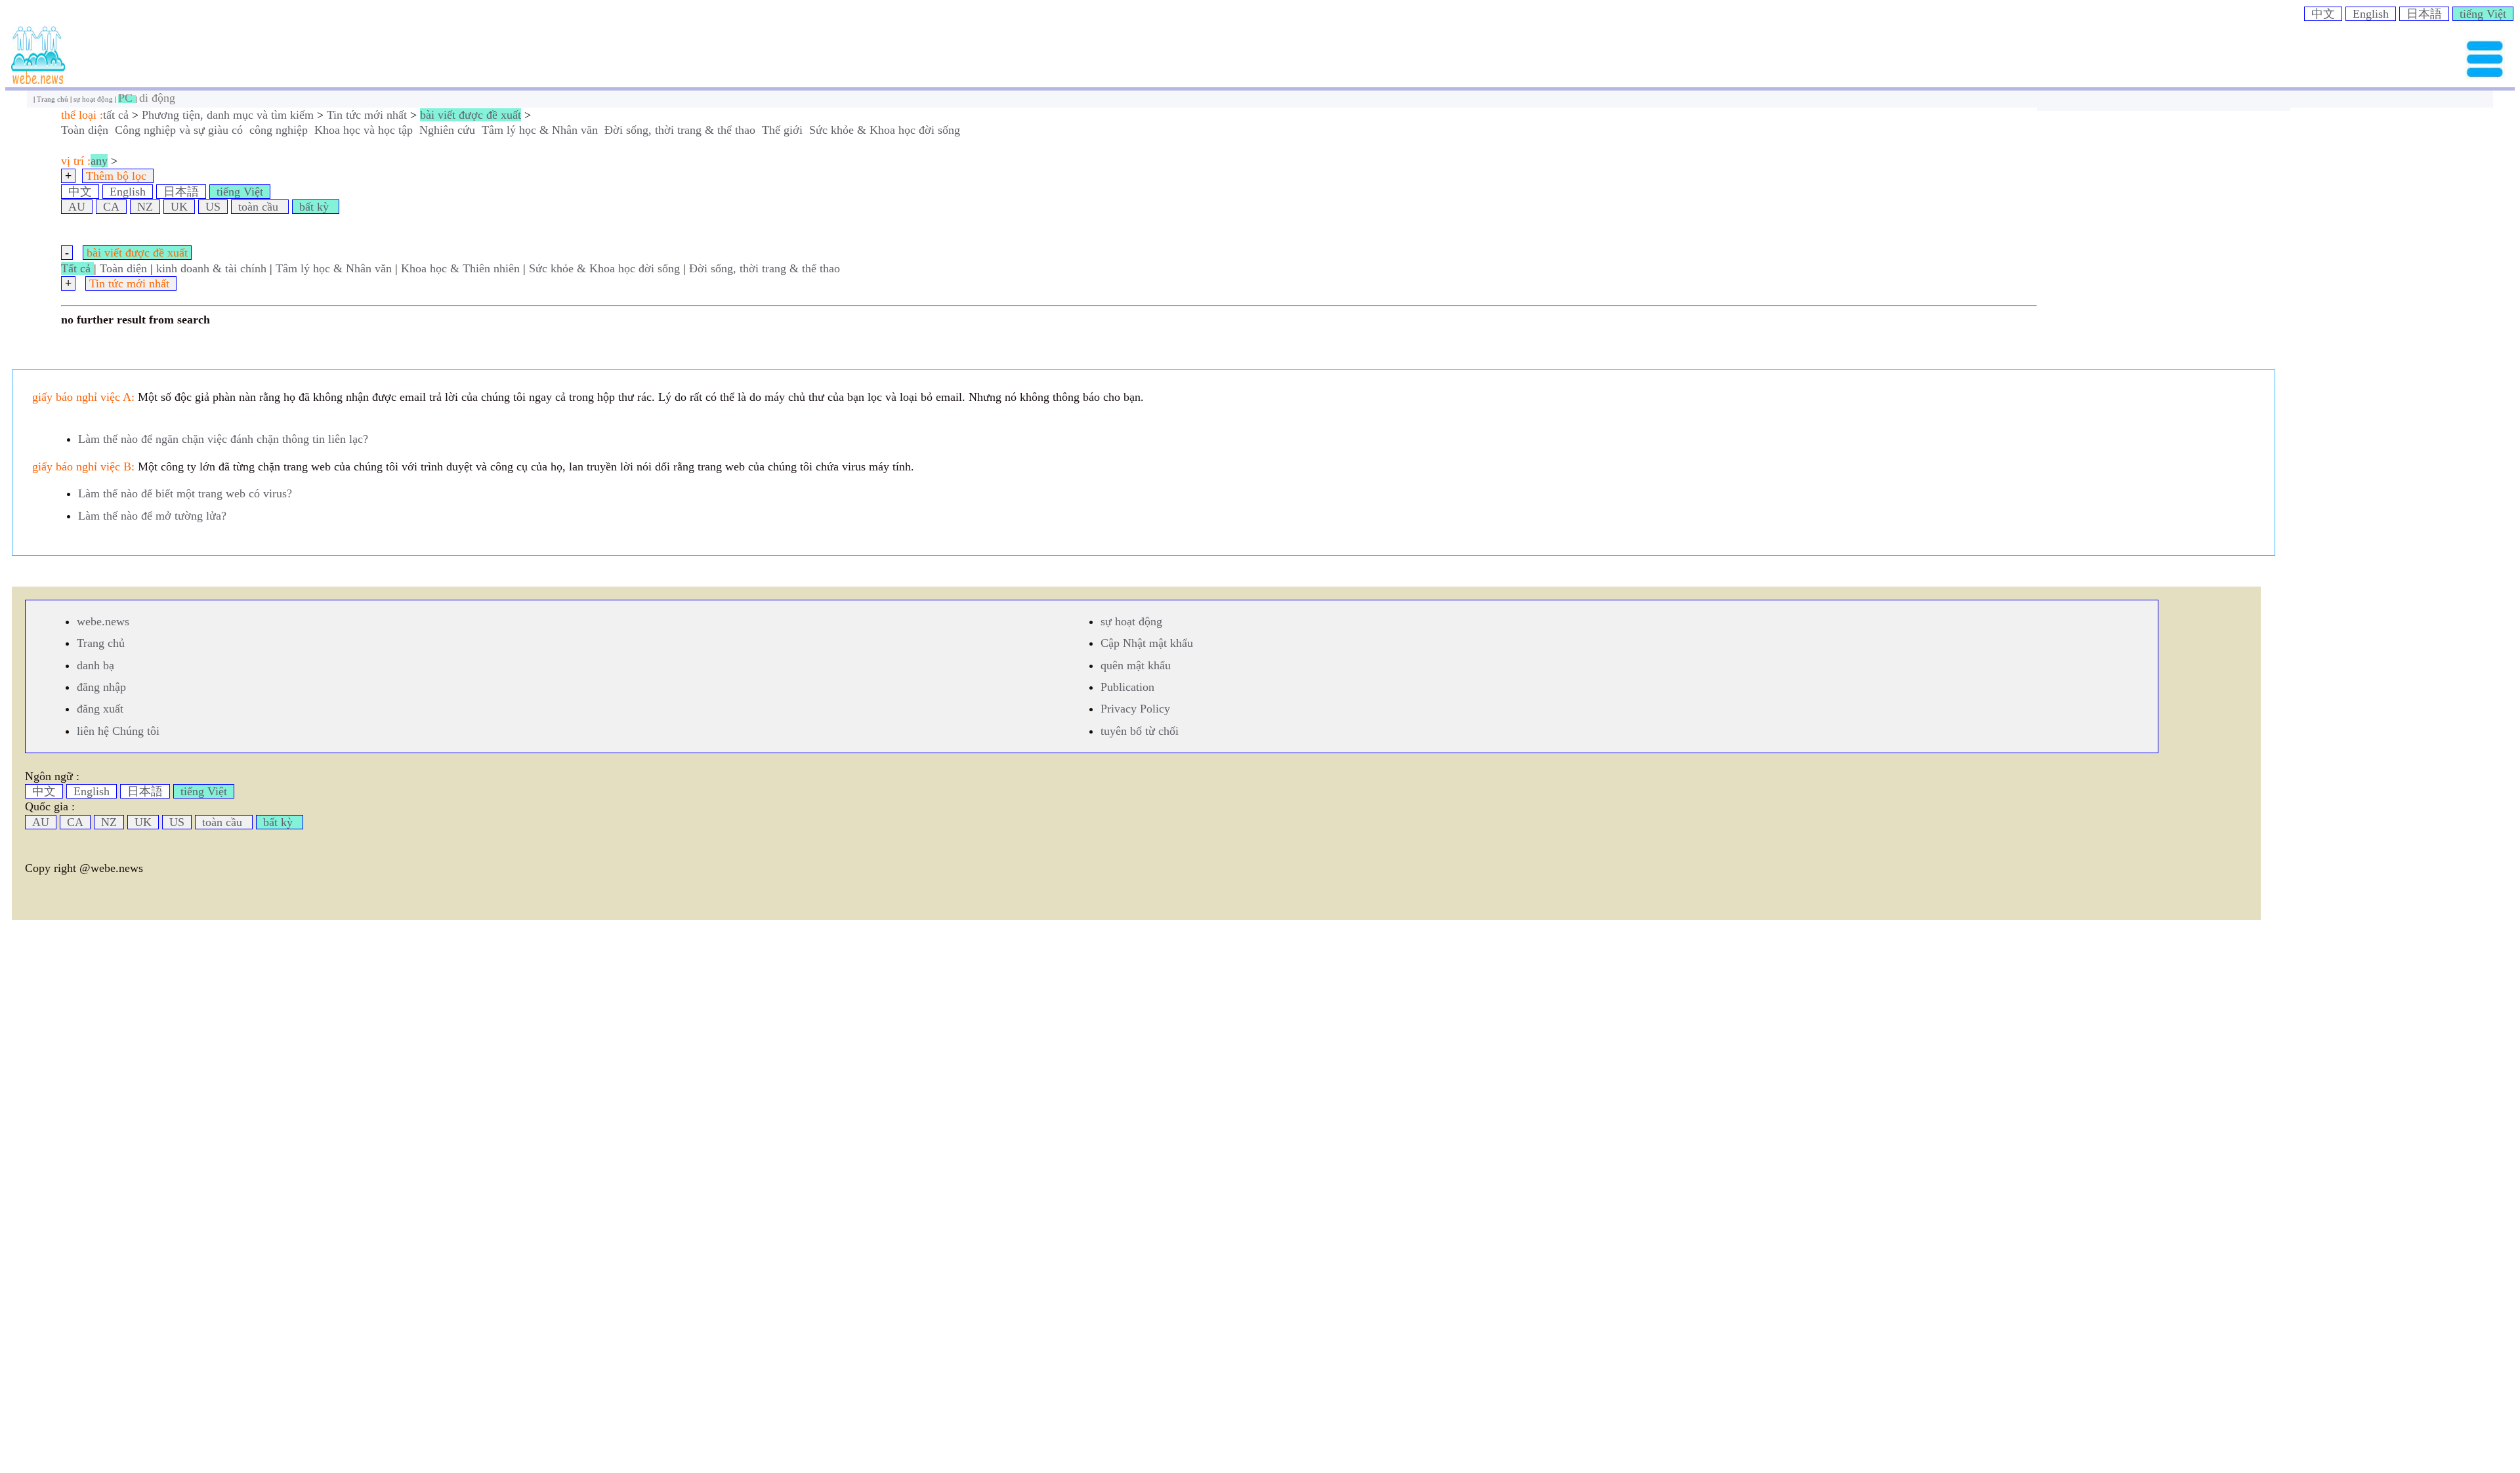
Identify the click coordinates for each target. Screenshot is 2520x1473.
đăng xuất (100, 709)
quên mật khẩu (1136, 665)
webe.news (103, 621)
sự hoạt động (94, 99)
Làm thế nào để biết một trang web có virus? (185, 493)
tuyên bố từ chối (1140, 731)
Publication (1127, 687)
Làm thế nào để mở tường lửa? (152, 516)
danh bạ (95, 665)
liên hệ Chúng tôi (118, 731)
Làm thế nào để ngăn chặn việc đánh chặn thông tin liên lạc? (223, 439)
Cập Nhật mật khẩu (1147, 643)
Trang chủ (53, 99)
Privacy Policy (1135, 709)
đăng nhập (101, 687)
